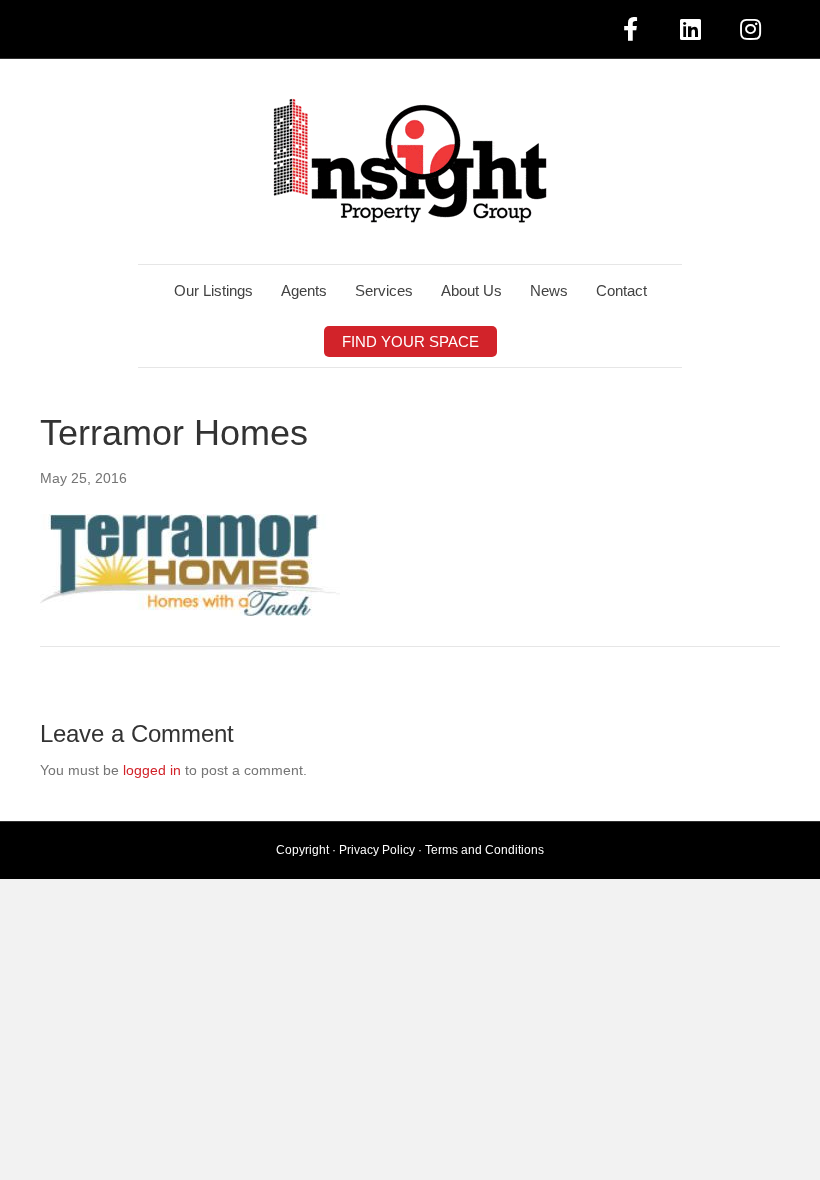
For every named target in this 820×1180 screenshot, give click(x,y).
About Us (471, 290)
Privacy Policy (377, 850)
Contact (621, 290)
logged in (152, 770)
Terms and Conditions (484, 850)
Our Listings (213, 290)
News (549, 290)
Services (384, 290)
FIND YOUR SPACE (410, 341)
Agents (304, 290)
